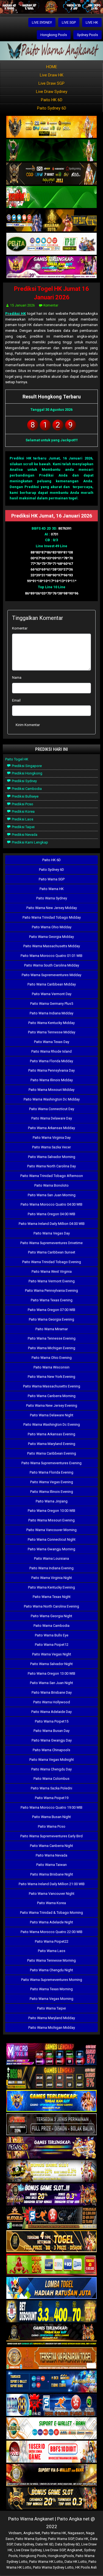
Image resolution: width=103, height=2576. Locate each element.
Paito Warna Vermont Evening (52, 1281)
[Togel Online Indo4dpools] (51, 2288)
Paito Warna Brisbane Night (52, 1874)
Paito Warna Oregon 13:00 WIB (51, 1673)
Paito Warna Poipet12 (52, 1645)
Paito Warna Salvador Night (51, 1664)
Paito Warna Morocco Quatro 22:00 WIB (51, 1932)
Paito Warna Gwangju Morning (51, 1549)
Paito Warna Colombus (51, 1779)
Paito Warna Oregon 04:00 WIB (51, 1214)
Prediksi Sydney (24, 781)
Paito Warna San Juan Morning (52, 1195)
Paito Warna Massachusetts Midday (52, 946)
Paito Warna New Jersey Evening (52, 1405)
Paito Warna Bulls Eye (52, 1635)
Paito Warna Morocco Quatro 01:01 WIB (51, 956)
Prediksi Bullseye (25, 796)
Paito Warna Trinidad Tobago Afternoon (52, 1176)
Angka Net (32, 2533)
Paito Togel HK (17, 759)
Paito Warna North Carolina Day (51, 1166)
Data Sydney (24, 2544)
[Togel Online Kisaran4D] (51, 197)
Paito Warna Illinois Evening (52, 1492)
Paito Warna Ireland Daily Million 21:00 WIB (52, 1884)
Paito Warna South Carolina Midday (52, 965)
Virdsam (15, 2533)
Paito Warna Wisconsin (51, 1367)
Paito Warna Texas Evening (52, 1300)
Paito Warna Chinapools (51, 1750)
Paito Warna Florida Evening (51, 1472)
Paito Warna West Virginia (52, 1271)
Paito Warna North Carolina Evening (51, 1606)
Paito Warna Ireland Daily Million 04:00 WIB (52, 1224)
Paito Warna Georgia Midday (51, 937)
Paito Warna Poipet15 (52, 1721)
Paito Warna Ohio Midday (52, 927)
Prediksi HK (16, 314)
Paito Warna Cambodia (51, 1626)
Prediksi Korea (23, 811)
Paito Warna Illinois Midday (52, 1080)
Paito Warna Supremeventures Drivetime (51, 1243)
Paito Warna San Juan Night (51, 1683)
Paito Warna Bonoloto (51, 1185)
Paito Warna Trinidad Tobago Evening (52, 1262)
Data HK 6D (44, 2544)
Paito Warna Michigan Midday (52, 2028)
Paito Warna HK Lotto (46, 2562)
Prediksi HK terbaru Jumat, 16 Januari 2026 (51, 458)
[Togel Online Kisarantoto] (51, 221)
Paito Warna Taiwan (51, 1865)
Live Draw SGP (51, 83)
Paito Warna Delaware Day (52, 1118)
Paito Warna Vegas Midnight (52, 1760)
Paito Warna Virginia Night (52, 1578)
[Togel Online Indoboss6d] (51, 2078)
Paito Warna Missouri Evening (51, 1520)
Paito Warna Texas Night (52, 1597)
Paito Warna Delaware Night (52, 1415)
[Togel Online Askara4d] (51, 2171)
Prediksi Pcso (22, 804)
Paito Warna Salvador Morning (52, 1157)
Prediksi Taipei (23, 827)
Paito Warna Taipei (51, 2008)
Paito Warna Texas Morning (51, 1989)
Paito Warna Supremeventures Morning (52, 1980)
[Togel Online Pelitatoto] (51, 244)
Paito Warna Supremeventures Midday (51, 975)
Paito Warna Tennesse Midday (52, 1032)
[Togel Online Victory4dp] (51, 2101)
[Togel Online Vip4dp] (51, 2335)
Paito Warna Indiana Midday (51, 1013)
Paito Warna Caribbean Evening (52, 1453)
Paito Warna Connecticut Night (52, 1539)
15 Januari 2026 (23, 305)
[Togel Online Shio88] (51, 2475)
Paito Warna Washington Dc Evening (52, 1424)
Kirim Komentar (28, 725)
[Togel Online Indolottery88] (51, 2405)
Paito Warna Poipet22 (52, 1941)
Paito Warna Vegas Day (52, 1233)
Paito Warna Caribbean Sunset (52, 1252)
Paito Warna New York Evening (51, 1377)
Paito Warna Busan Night (51, 1817)
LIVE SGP (69, 22)
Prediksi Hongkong (27, 773)
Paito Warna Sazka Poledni (51, 1788)
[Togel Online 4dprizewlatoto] (51, 2242)
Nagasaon (76, 2533)
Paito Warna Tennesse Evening (52, 1338)
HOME (52, 67)
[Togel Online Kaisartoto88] (51, 2265)
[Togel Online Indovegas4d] (51, 2499)
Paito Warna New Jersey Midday (52, 908)
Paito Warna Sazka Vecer (51, 1147)
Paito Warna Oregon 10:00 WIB (51, 1511)
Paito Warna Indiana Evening (51, 1568)
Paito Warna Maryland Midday (52, 2018)
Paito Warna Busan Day (51, 1731)
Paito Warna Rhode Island (51, 1051)
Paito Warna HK (52, 889)
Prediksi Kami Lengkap (30, 842)
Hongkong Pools (54, 35)
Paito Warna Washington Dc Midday (52, 1099)
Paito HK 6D (52, 100)
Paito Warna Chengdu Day (51, 1769)
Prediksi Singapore (26, 766)
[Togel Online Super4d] (51, 174)
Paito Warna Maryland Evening (52, 1444)
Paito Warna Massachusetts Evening (52, 1386)
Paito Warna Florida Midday (51, 1061)
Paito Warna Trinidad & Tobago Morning (51, 1913)
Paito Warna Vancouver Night (52, 1894)
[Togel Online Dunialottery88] (51, 2359)
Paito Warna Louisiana (51, 1558)
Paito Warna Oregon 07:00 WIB (51, 1310)
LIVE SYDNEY (42, 22)
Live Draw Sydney (52, 92)
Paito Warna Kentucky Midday (51, 1023)
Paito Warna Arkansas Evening (51, 1434)
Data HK (82, 2539)
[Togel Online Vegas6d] (51, 2148)
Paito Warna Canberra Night (51, 1846)
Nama (17, 677)
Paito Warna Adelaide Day (51, 1712)
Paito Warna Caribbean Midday (52, 984)
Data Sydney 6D (67, 2544)
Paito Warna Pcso (52, 1826)
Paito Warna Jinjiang (52, 1501)
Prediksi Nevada (24, 835)
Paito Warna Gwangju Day (52, 1740)
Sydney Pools (87, 35)
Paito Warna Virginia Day (52, 1138)
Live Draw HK (52, 75)
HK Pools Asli (86, 2567)
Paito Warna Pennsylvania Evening (51, 1290)
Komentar (51, 305)
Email (16, 700)
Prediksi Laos (22, 819)
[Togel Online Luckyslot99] (51, 2312)
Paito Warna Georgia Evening (51, 1319)
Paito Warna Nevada (51, 1855)
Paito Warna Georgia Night (51, 1616)
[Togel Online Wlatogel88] (51, 2218)
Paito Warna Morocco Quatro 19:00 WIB (51, 1807)
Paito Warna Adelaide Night (51, 1922)
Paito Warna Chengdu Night (51, 1970)
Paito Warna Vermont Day (52, 994)
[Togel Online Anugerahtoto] (51, 2382)
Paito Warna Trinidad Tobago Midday (52, 917)
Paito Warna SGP (52, 879)
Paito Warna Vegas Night (52, 1654)
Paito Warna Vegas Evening (52, 1482)
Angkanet (75, 2550)
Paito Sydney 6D (52, 108)
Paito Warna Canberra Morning (52, 1396)
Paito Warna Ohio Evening (52, 1358)
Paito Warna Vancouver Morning (51, 1530)
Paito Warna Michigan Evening (52, 1348)
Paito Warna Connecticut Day (52, 1109)
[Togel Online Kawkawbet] (51, 2125)
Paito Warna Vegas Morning (51, 1999)
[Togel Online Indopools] (51, 2452)
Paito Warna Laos (52, 1951)
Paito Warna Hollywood (52, 1702)
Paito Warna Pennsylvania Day (51, 1070)
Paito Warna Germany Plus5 (52, 1004)
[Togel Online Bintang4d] (51, 2195)
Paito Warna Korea (51, 1903)
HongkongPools (61, 2556)
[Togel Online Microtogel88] (51, 2054)
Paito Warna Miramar (52, 1329)
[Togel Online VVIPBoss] (51, 127)
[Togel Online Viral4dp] (51, 268)
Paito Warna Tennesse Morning (51, 1960)
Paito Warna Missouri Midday (51, 1090)
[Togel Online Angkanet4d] (51, 2429)
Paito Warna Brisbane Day (52, 1692)
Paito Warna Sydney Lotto (53, 2567)
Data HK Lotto (76, 2562)
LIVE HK (92, 22)
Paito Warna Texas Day (52, 1042)
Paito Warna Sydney (52, 898)
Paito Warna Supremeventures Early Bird (51, 1836)
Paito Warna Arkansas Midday (51, 1128)
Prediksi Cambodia (26, 789)
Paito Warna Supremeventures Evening (51, 1463)
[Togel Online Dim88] (51, 151)
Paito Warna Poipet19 (52, 1798)
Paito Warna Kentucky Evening (51, 1587)
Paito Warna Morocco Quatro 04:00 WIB (51, 1204)
